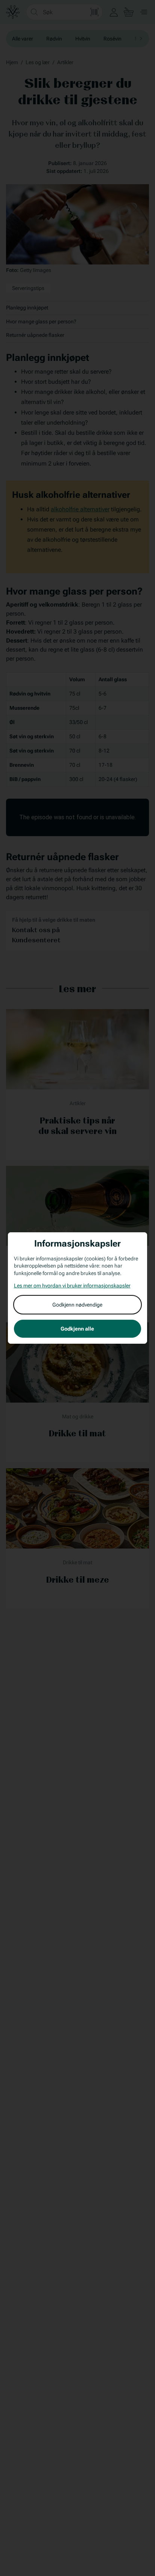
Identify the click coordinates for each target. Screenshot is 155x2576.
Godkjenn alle (77, 1329)
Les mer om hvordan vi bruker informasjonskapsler (72, 1286)
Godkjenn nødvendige (77, 1305)
